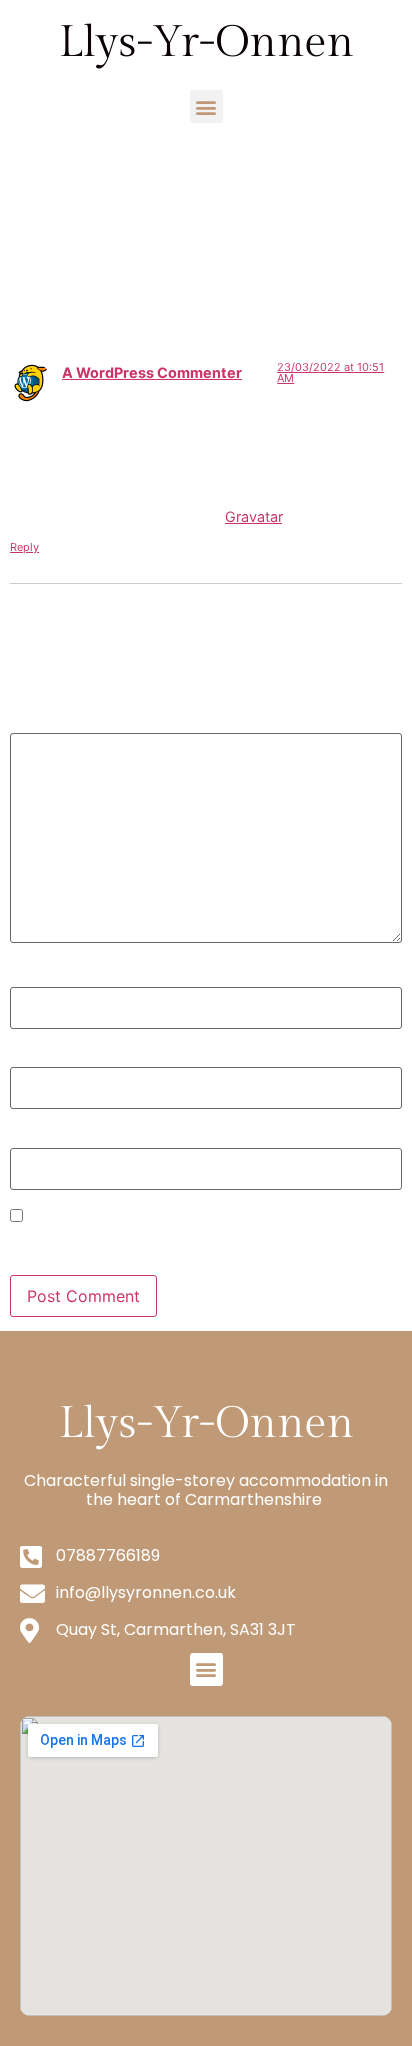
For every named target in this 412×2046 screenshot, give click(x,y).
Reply (24, 547)
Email (37, 1057)
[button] (206, 106)
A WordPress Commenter (152, 372)
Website (40, 1137)
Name (38, 977)
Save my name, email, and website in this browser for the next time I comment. (199, 1244)
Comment (53, 722)
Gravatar (253, 516)
